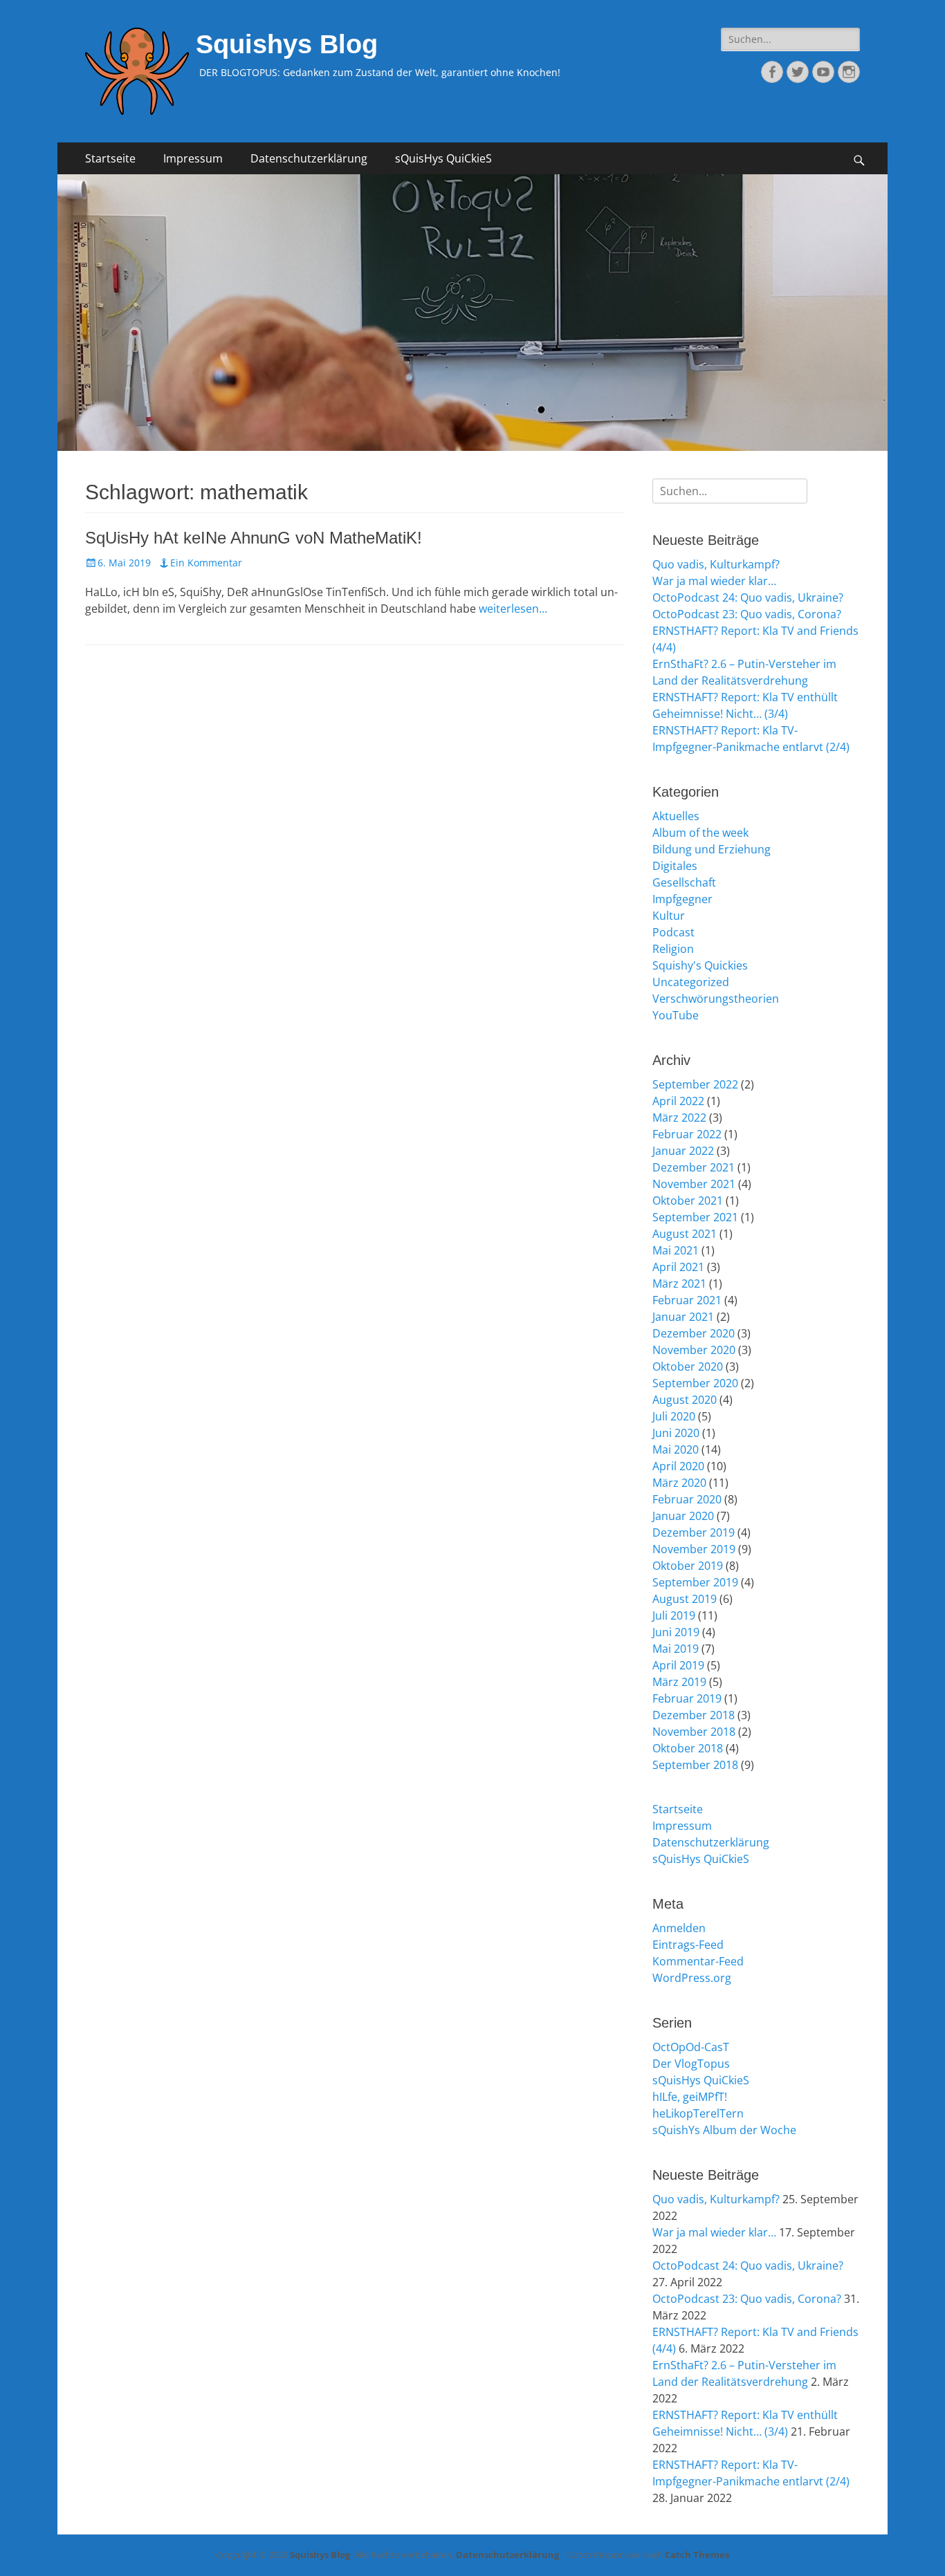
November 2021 (694, 1184)
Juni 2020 (676, 1433)
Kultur (669, 916)
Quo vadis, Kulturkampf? (716, 564)
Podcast (673, 932)
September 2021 (695, 1217)
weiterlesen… (513, 609)
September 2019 (695, 1582)
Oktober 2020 (688, 1366)
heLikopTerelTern (698, 2113)
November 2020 (694, 1350)
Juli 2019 (674, 1615)
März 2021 (679, 1284)
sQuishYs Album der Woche (724, 2130)
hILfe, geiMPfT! (690, 2097)
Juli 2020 (674, 1416)
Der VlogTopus (691, 2064)
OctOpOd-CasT (691, 2047)
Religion (673, 949)
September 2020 (695, 1383)
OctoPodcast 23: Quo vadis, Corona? (747, 614)
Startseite (110, 158)
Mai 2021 (676, 1250)
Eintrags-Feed (688, 1945)
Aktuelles (676, 816)
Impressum (193, 158)
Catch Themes (697, 2555)
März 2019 (679, 1682)
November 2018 (694, 1732)
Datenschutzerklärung (309, 158)
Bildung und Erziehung (712, 849)
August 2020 (685, 1400)
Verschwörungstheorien (716, 999)
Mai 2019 (676, 1649)
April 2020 (678, 1466)
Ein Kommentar (206, 563)
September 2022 (695, 1084)
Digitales (675, 866)
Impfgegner (682, 899)
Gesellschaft (684, 882)
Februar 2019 (687, 1698)
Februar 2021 (687, 1300)
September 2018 (695, 1765)
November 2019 (694, 1549)
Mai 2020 (676, 1449)
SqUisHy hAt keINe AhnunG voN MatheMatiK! (254, 538)
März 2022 (679, 1118)
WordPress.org (692, 1978)
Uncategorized (691, 982)
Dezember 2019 (694, 1532)
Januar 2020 (683, 1516)
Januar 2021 (683, 1317)
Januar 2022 (683, 1151)
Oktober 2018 (688, 1748)
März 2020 (679, 1483)
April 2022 (678, 1101)
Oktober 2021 (688, 1201)
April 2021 (678, 1267)
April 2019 (678, 1665)
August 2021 (685, 1234)
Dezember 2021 (694, 1167)
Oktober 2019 (688, 1566)
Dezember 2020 (694, 1333)
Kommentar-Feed (698, 1961)
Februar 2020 (687, 1499)
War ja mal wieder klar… (714, 581)
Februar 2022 (687, 1134)
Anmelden (679, 1928)
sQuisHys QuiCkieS (443, 158)
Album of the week (700, 833)
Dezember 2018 (694, 1715)
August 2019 (685, 1599)
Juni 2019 (676, 1632)
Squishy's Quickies (700, 965)
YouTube (676, 1015)
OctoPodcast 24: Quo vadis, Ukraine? (748, 597)
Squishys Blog (287, 44)
